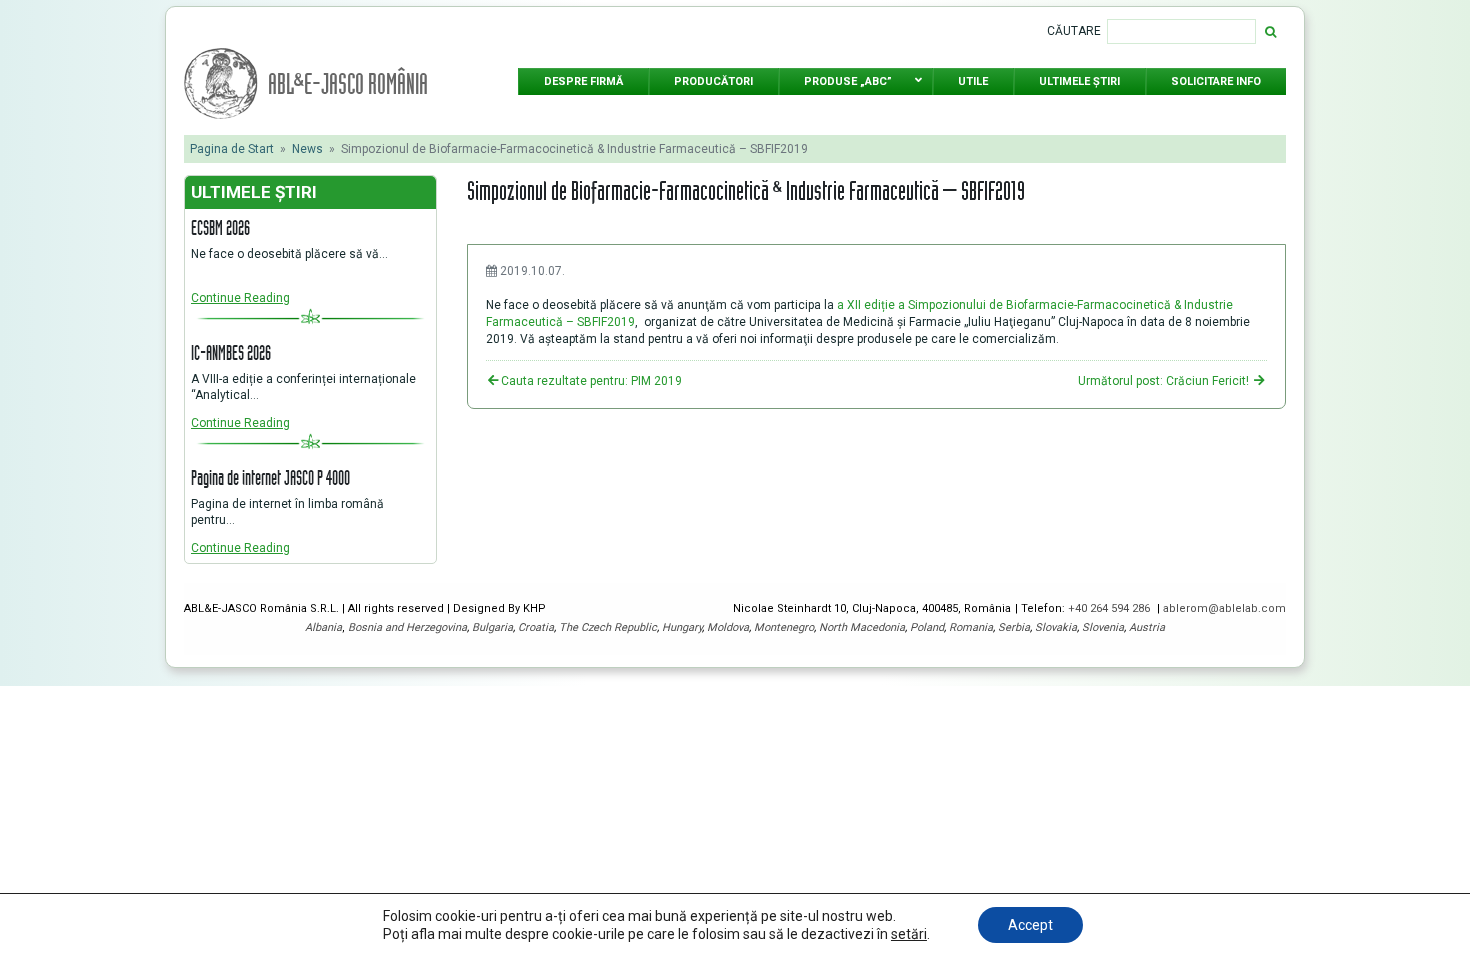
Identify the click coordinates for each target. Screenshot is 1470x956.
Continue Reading (240, 298)
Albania (323, 627)
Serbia (1014, 627)
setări (909, 934)
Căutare (1074, 31)
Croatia (536, 627)
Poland (927, 627)
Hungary (682, 627)
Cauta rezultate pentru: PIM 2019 (591, 381)
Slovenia (1103, 627)
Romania (971, 627)
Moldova (728, 627)
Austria (1147, 627)
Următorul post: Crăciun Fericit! (1165, 381)
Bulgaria (492, 627)
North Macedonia (862, 627)
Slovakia (1056, 627)
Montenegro (784, 627)
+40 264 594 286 (1110, 608)
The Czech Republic (608, 627)
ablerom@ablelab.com (1224, 608)
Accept (1030, 925)
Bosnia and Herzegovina (407, 627)
